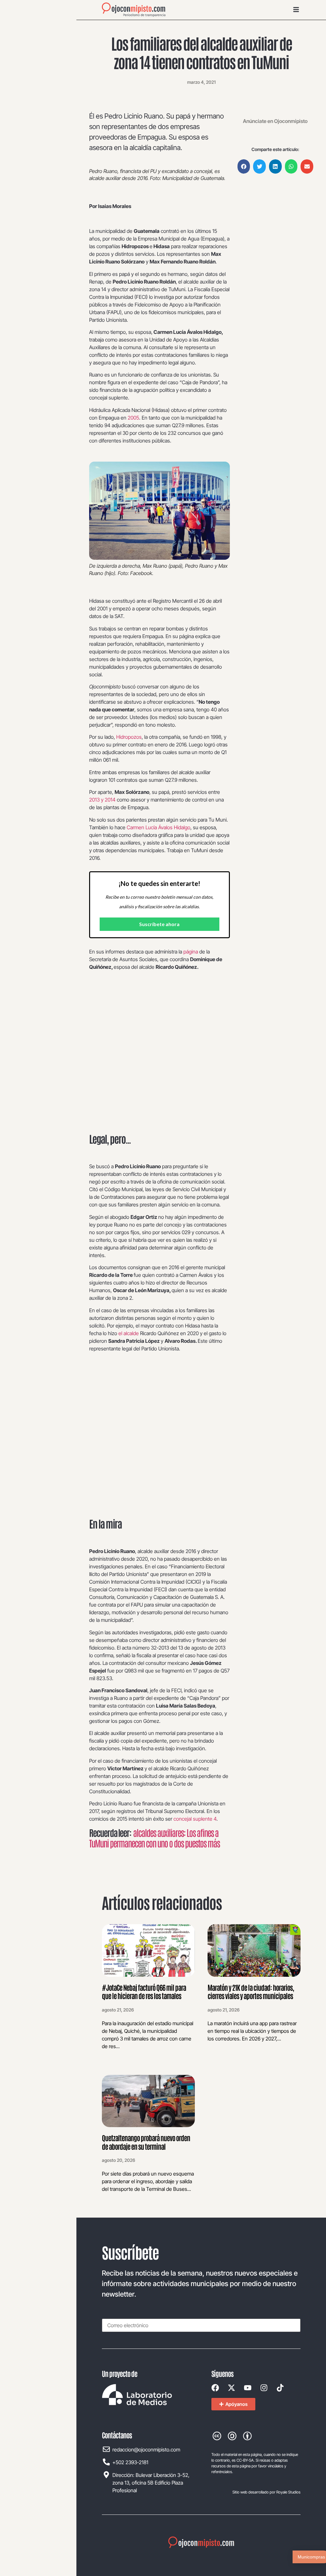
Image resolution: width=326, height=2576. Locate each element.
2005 (133, 418)
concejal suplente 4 (195, 1819)
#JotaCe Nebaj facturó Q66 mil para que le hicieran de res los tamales (144, 1991)
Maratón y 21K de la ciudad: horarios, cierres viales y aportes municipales (251, 1991)
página (191, 952)
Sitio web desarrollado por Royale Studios (266, 2492)
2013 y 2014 (102, 800)
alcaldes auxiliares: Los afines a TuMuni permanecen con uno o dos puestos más (154, 1838)
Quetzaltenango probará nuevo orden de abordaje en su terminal (146, 2142)
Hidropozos (129, 737)
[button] (244, 166)
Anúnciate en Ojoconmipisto (275, 121)
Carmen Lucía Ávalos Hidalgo (159, 827)
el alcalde (129, 1333)
